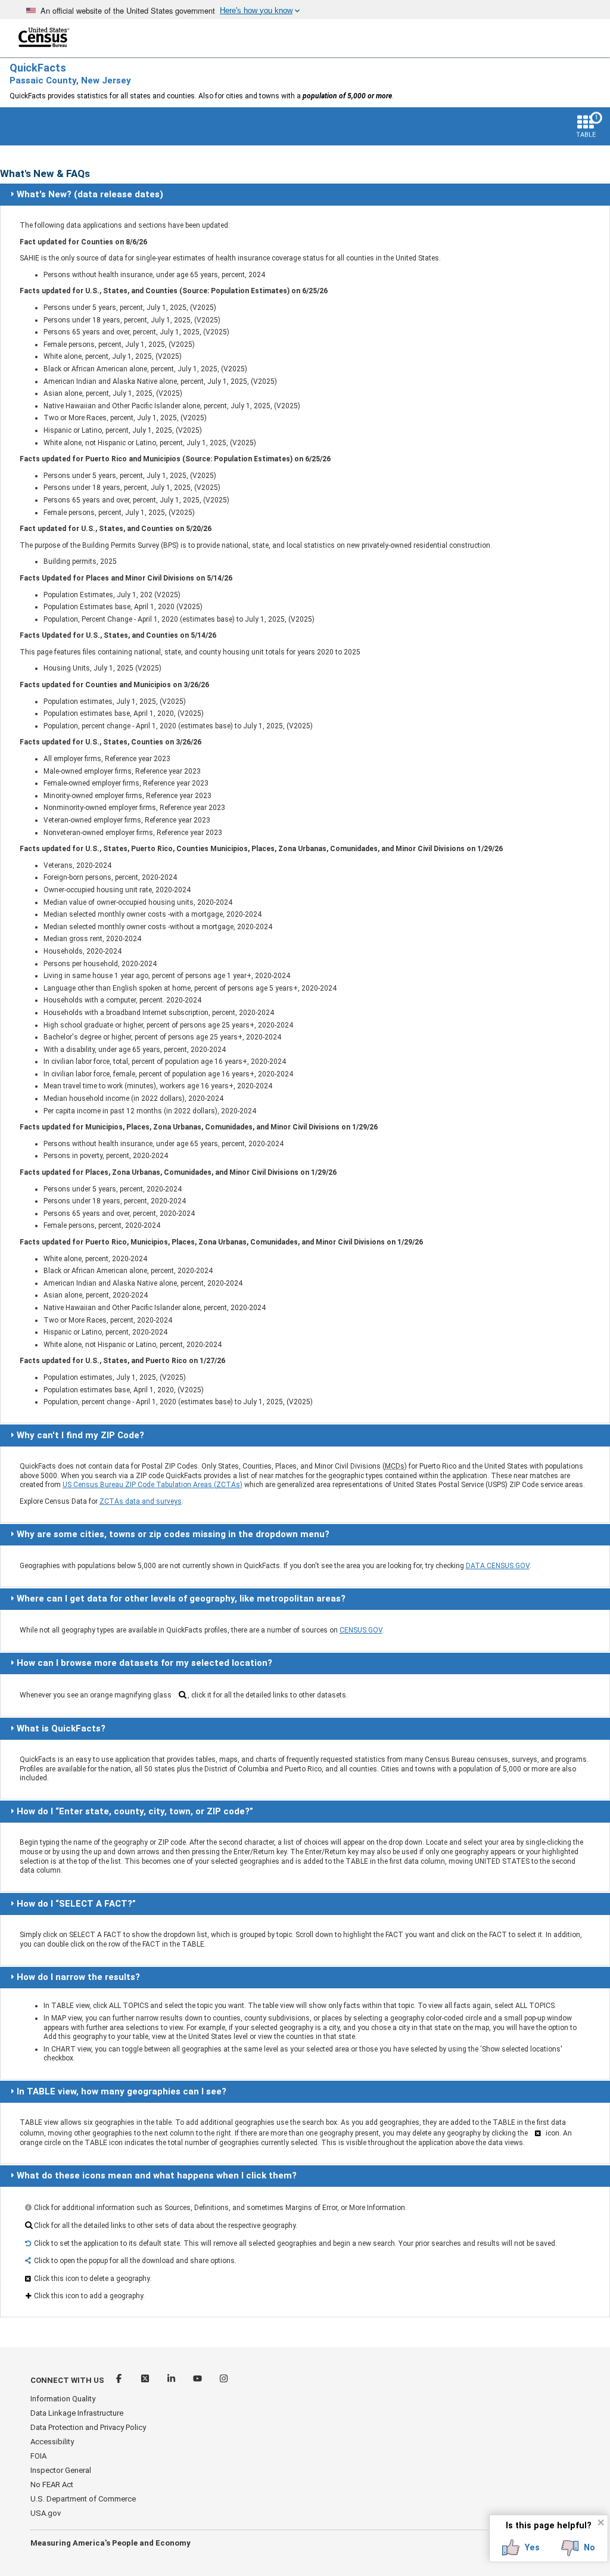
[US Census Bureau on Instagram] (224, 2380)
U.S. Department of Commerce (83, 2499)
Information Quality (63, 2399)
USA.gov (46, 2513)
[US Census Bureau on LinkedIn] (172, 2380)
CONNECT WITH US (67, 2380)
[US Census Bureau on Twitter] (146, 2380)
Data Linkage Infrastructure (77, 2413)
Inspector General (61, 2470)
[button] (521, 2548)
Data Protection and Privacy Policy (88, 2427)
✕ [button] (601, 2522)
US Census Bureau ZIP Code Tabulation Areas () (152, 1485)
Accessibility (52, 2442)
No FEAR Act (52, 2485)
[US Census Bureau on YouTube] (198, 2380)
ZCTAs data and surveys (141, 1501)
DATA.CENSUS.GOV (498, 1566)
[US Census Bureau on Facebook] (120, 2380)
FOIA (38, 2456)
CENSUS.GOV (361, 1630)
